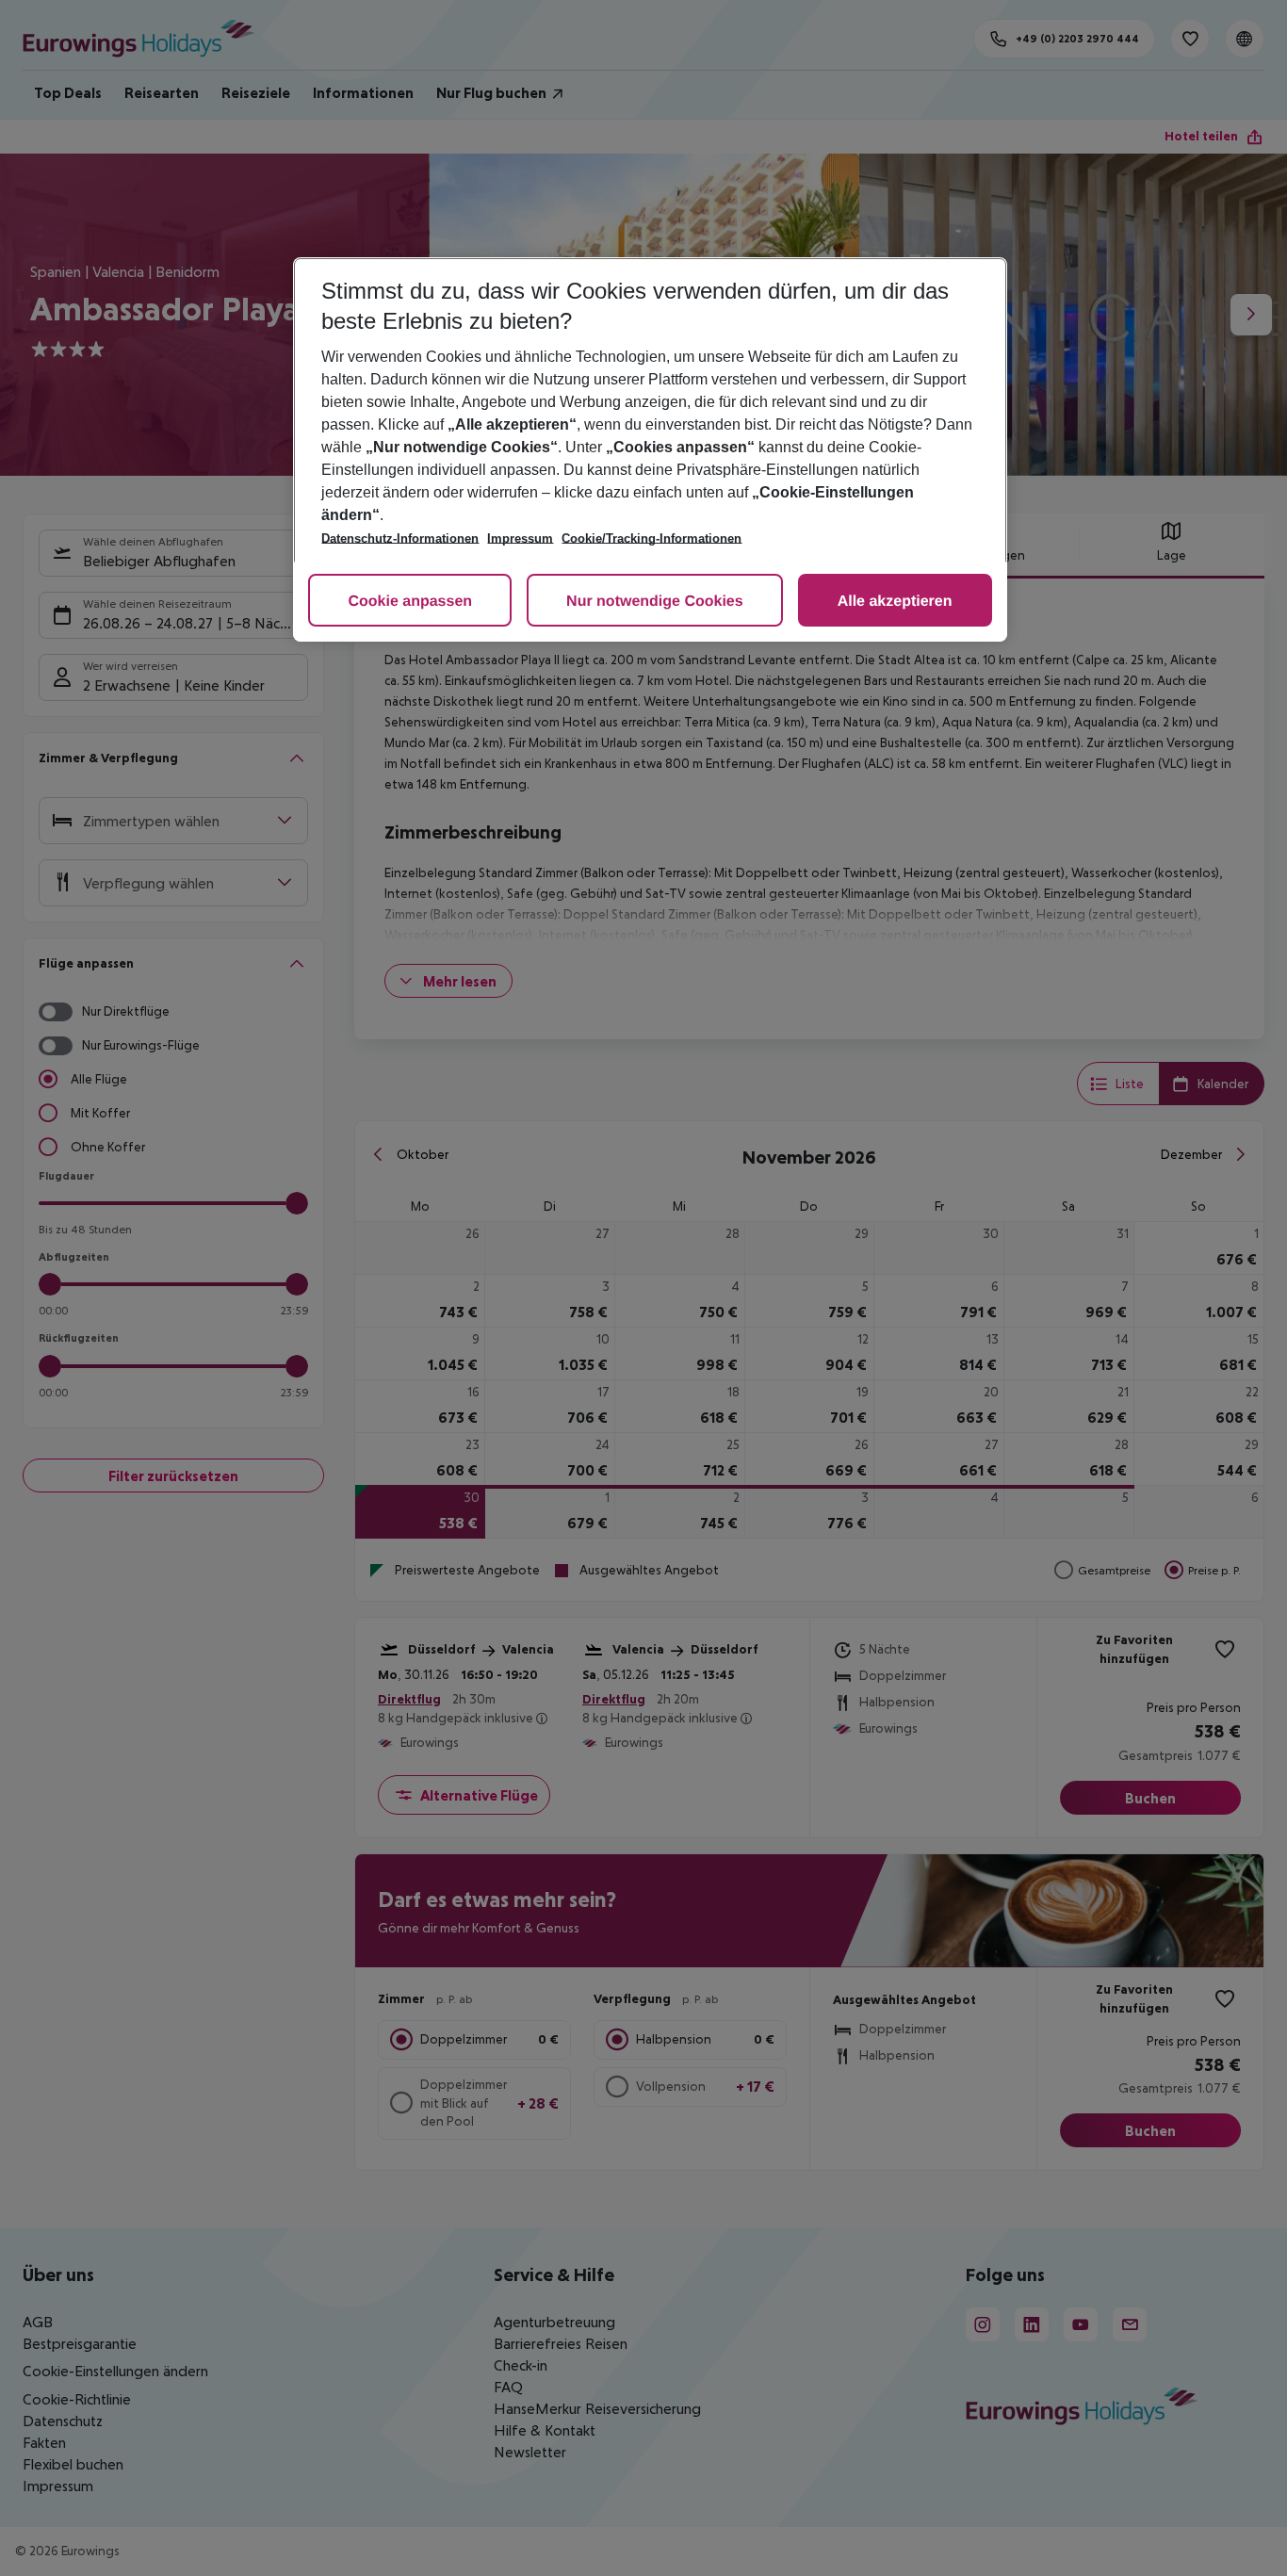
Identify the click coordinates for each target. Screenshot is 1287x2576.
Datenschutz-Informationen (400, 538)
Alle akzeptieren (895, 602)
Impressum (520, 538)
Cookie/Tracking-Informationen (652, 538)
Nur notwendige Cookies (655, 602)
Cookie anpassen (410, 602)
